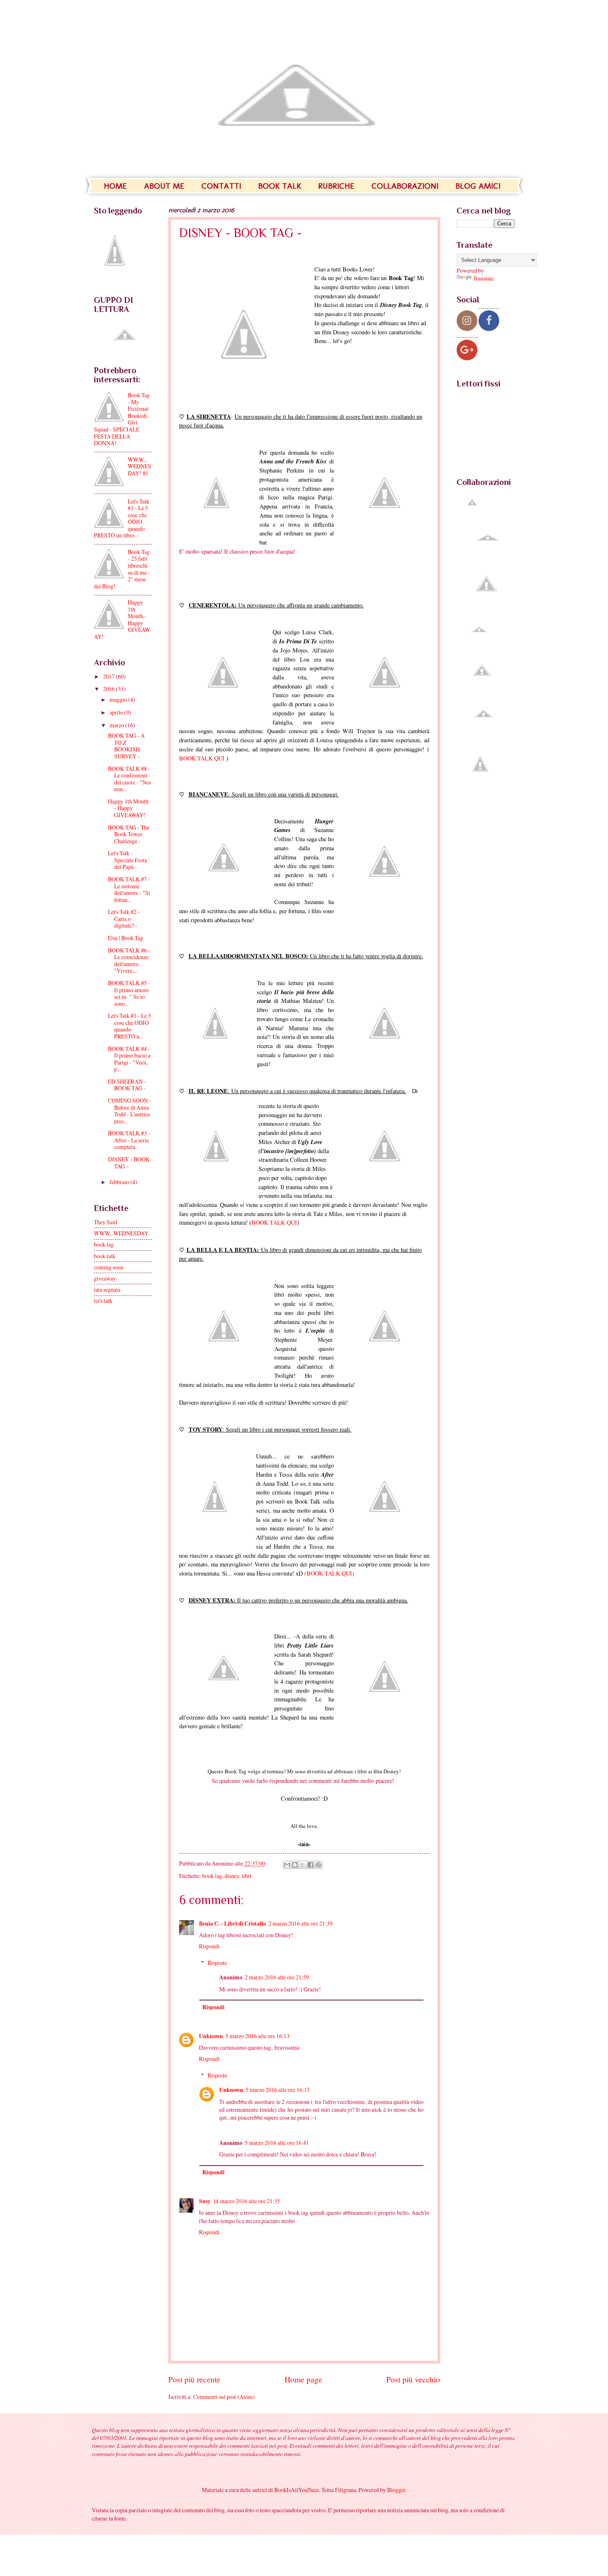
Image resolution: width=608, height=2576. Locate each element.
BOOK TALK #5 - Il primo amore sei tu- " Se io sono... (129, 993)
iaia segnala (107, 1289)
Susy (205, 2201)
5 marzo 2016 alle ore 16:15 (278, 2090)
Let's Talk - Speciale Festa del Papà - (127, 860)
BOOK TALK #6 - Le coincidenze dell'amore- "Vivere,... (129, 961)
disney (232, 1876)
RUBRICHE (336, 186)
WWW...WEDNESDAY (121, 1233)
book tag (212, 1876)
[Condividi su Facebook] (311, 1865)
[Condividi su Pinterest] (318, 1865)
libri (247, 1876)
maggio (119, 699)
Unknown (211, 2036)
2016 (109, 689)
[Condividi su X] (303, 1865)
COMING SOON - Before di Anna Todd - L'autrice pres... (130, 1111)
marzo (117, 725)
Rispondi (209, 1946)
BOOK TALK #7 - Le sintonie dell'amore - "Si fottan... (129, 889)
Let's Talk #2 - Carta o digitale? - (124, 919)
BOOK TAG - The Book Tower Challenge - (129, 834)
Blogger (396, 2490)
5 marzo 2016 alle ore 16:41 (277, 2143)
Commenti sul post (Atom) (224, 2397)
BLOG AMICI (478, 186)
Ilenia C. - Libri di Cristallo (232, 1924)
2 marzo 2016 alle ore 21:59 (277, 1977)
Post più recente (194, 2379)
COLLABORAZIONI (405, 186)
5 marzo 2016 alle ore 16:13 (257, 2036)
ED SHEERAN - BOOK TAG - (127, 1085)
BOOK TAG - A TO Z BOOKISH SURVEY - (126, 746)
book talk (105, 1256)
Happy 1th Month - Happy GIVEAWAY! (128, 808)
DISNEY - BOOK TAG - (129, 1163)
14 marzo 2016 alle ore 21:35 (247, 2201)
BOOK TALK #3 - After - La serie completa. (129, 1140)
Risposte (217, 1963)
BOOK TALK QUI (203, 758)
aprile (117, 712)
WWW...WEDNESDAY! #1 (140, 466)
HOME (115, 186)
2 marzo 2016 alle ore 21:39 (300, 1923)
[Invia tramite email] (287, 1865)
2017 (109, 676)
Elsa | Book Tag (126, 938)
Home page (303, 2379)
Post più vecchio (413, 2379)
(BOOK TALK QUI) (329, 1573)
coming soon (109, 1267)
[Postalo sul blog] (295, 1865)
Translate (484, 278)
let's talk (103, 1301)
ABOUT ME (164, 186)
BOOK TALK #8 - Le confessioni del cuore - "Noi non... (129, 779)
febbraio (120, 1182)
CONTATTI (221, 186)
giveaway (105, 1278)
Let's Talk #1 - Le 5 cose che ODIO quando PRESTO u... (129, 1026)
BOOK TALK (280, 186)
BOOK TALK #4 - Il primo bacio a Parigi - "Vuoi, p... (129, 1059)
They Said (105, 1222)
